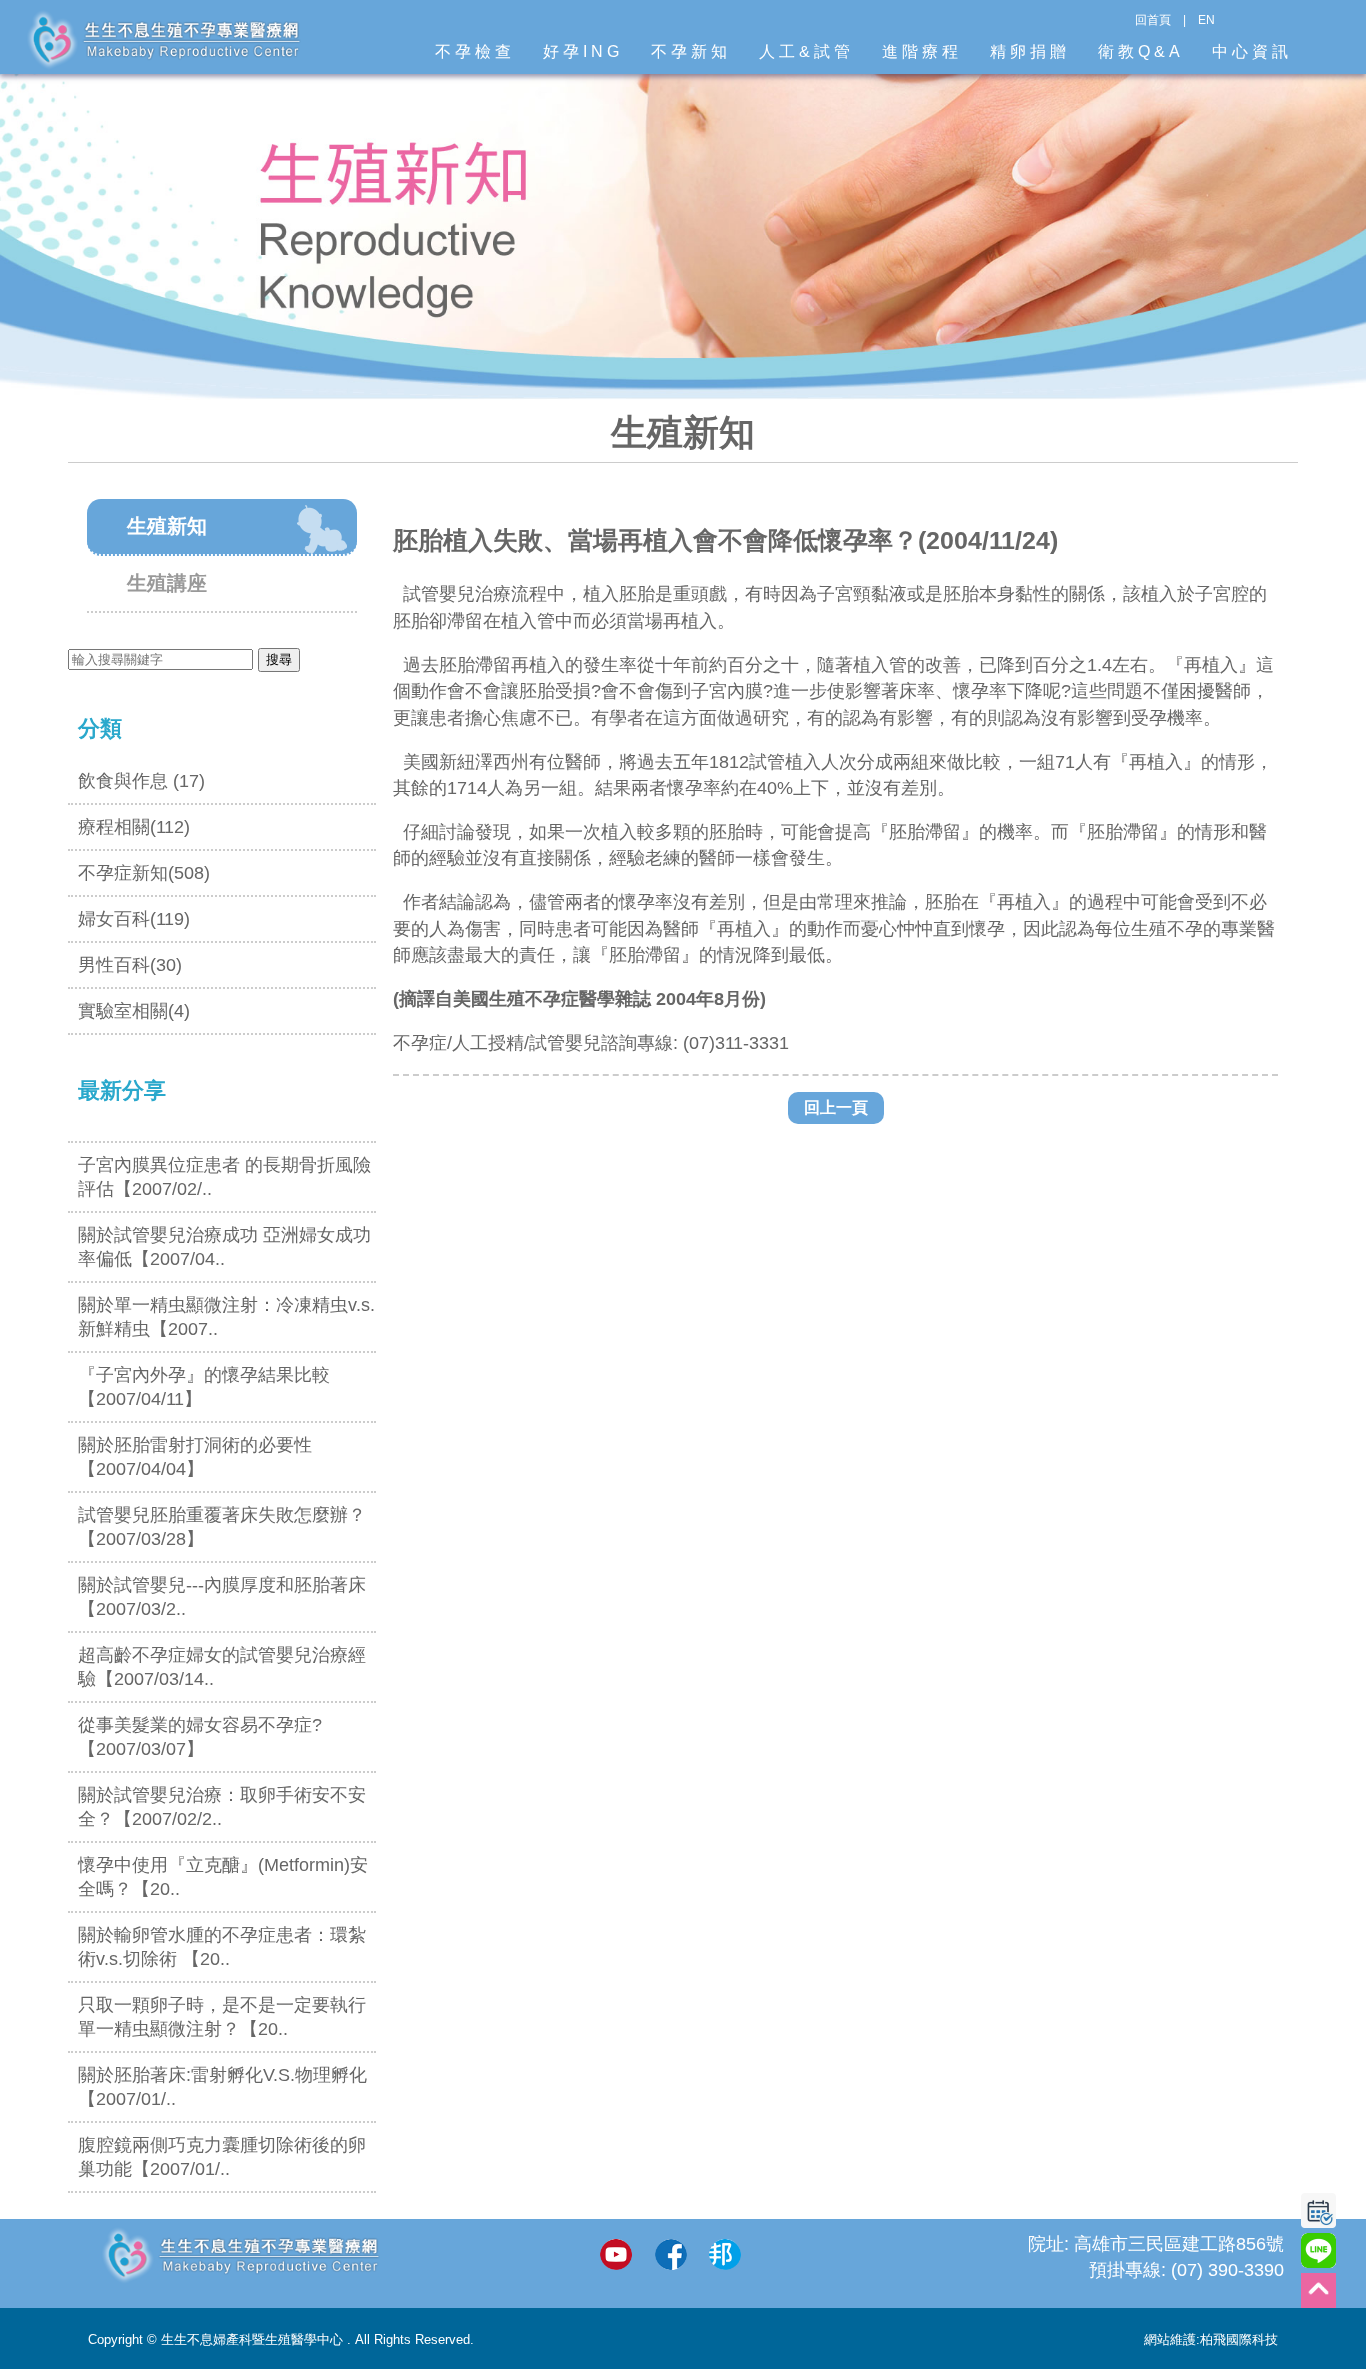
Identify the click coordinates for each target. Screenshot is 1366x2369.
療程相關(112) (134, 827)
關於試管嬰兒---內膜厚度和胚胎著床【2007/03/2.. (222, 1597)
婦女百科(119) (134, 919)
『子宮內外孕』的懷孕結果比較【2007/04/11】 (204, 1387)
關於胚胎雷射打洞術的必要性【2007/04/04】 (195, 1457)
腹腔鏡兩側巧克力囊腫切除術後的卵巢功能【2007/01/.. (222, 2157)
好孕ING (583, 51)
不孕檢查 (475, 51)
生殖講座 (167, 583)
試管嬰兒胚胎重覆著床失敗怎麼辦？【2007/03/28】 (222, 1527)
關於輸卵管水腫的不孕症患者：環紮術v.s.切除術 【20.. (222, 1947)
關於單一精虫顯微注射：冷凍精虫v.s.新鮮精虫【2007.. (226, 1317)
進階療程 (922, 51)
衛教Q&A (1141, 51)
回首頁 (1153, 20)
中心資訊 (1252, 51)
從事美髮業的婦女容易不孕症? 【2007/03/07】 (200, 1737)
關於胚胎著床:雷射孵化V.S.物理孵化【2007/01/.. (222, 2087)
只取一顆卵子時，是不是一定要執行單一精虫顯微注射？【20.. (222, 2017)
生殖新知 (167, 526)
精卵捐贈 (1030, 51)
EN (1206, 20)
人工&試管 (806, 51)
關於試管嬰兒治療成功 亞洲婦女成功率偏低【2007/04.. (224, 1247)
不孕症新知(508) (144, 873)
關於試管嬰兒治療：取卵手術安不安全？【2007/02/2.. (222, 1807)
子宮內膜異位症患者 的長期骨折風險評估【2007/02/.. (224, 1177)
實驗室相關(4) (134, 1011)
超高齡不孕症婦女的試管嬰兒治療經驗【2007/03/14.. (222, 1667)
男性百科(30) (130, 965)
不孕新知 (691, 51)
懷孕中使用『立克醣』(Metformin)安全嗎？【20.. (223, 1877)
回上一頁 (836, 1107)
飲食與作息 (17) (141, 781)
